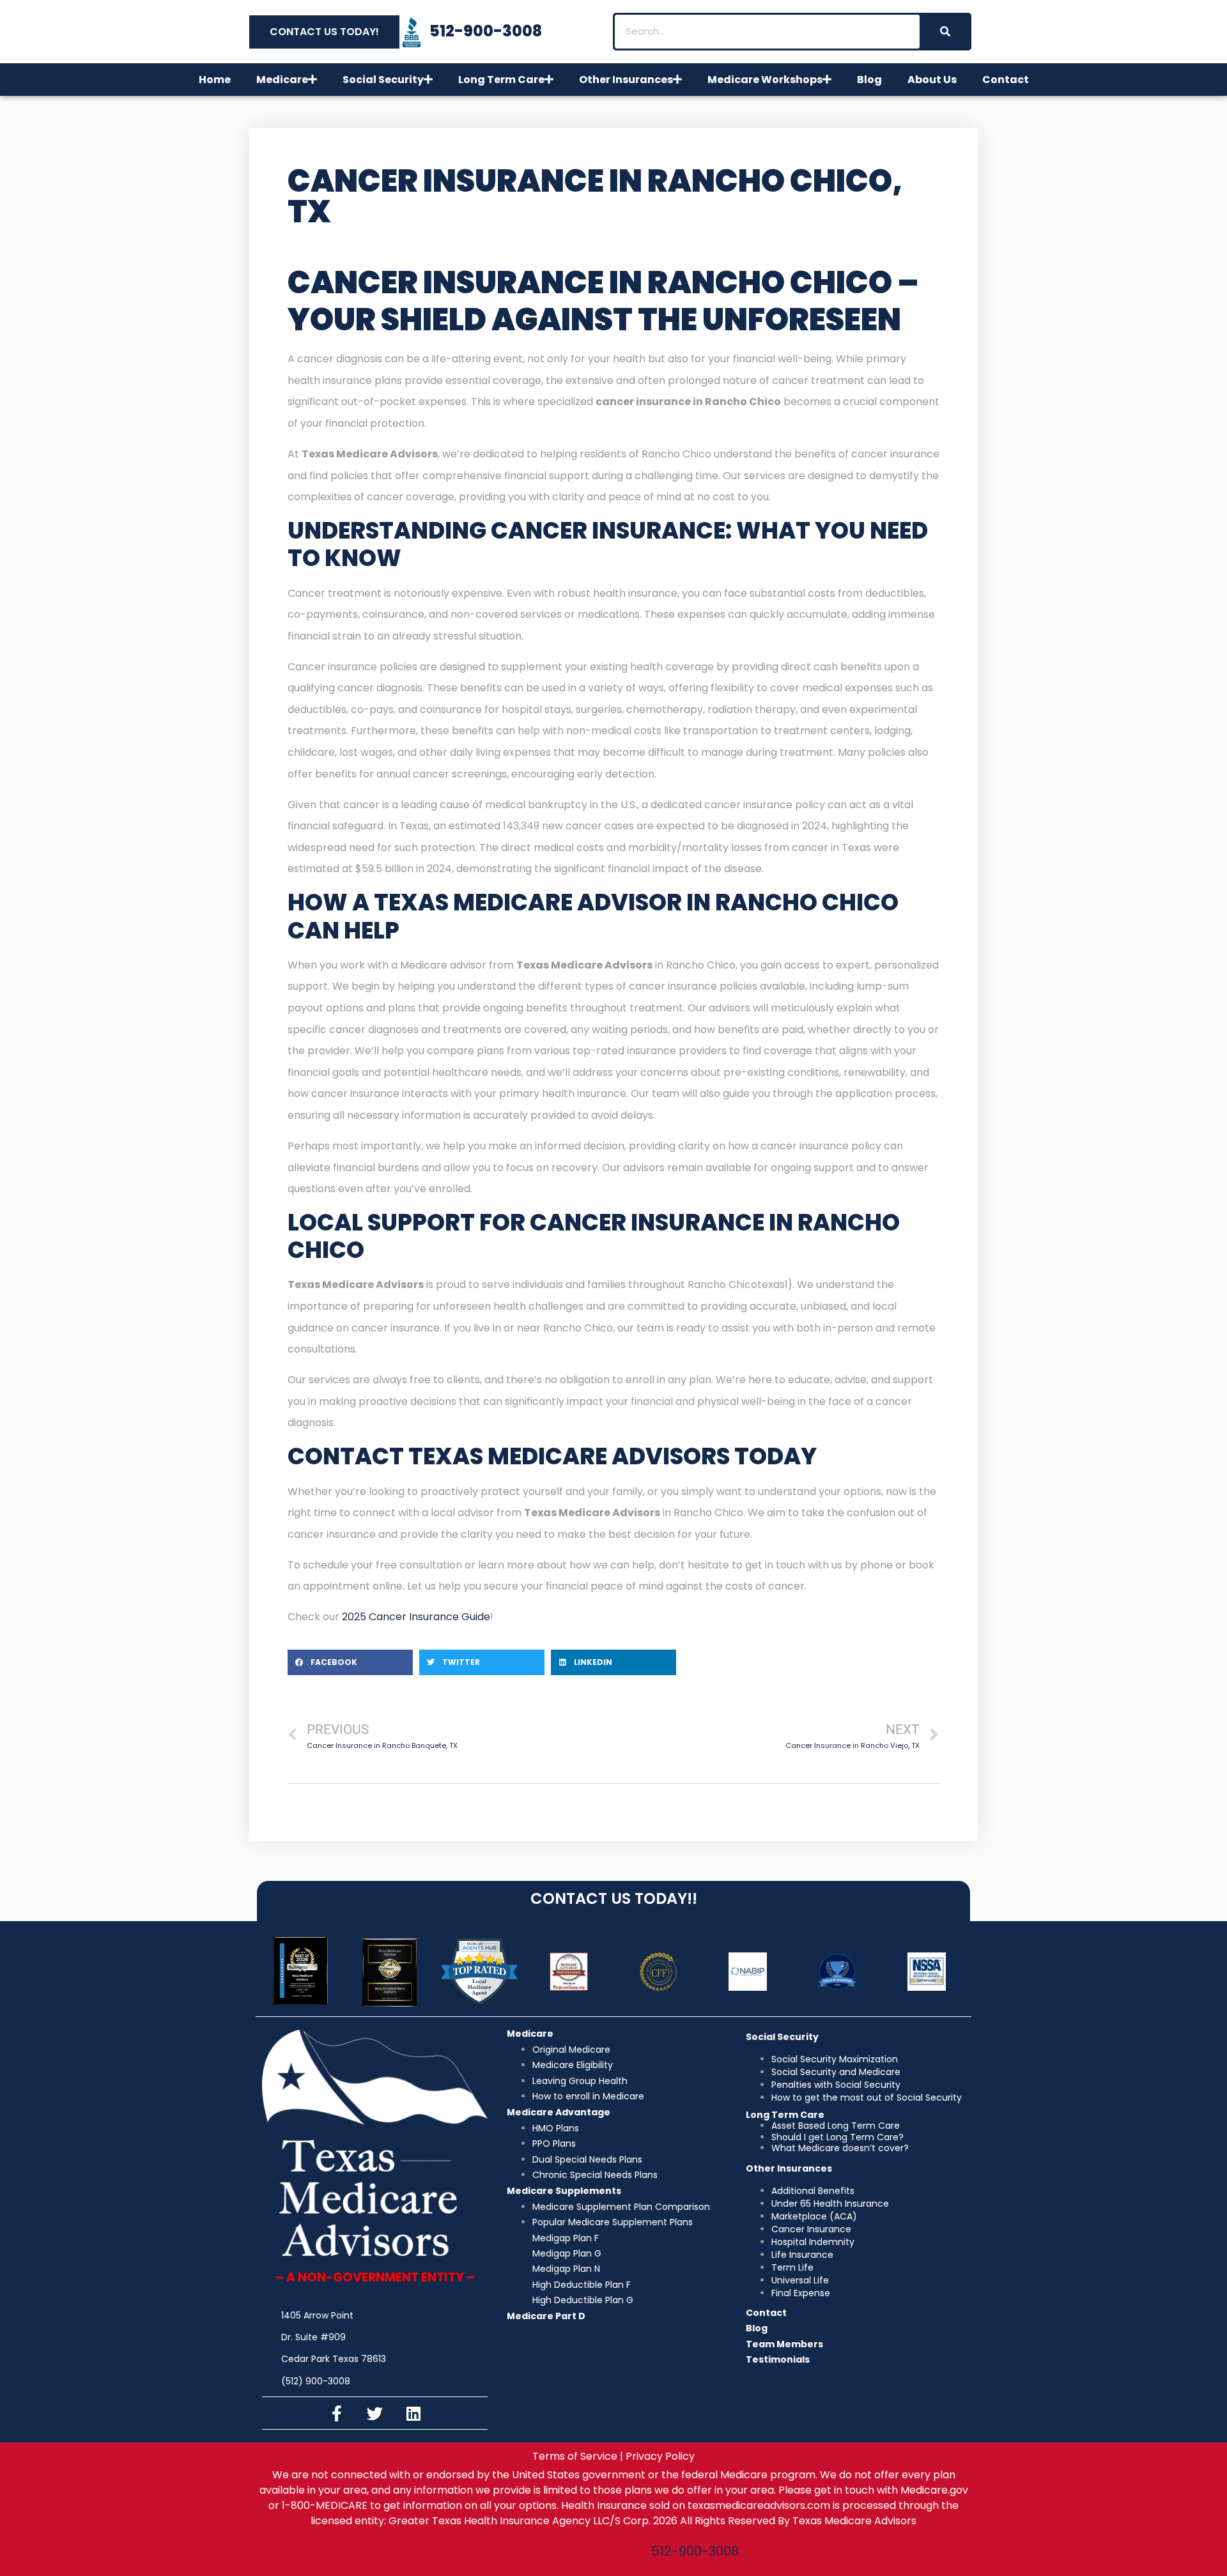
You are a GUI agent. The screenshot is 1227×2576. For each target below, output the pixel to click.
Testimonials (778, 2359)
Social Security (383, 80)
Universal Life (800, 2280)
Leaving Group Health (580, 2081)
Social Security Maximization (835, 2059)
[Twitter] (375, 2413)
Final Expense (801, 2293)
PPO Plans (554, 2143)
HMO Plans (556, 2128)
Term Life (792, 2267)
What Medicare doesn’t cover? (840, 2148)
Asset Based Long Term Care (836, 2126)
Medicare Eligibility (573, 2065)
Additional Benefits (813, 2191)
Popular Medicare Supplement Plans (613, 2222)
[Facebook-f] (337, 2413)
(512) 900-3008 (316, 2381)
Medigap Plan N (566, 2269)
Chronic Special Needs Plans (595, 2175)
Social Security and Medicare (836, 2072)
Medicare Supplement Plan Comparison (621, 2207)
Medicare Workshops (765, 80)
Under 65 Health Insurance (830, 2204)
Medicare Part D (546, 2316)
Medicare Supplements (564, 2191)
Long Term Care (501, 80)
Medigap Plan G (567, 2253)
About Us (932, 80)
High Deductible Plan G (583, 2300)
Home (215, 80)
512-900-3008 (695, 2551)
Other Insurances (626, 80)
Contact (1006, 80)
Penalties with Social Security (836, 2085)
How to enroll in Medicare (588, 2096)
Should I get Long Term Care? (837, 2137)
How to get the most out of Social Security (867, 2097)
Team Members (784, 2344)
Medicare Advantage (559, 2112)
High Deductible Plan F (582, 2285)
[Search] (945, 32)
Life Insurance (802, 2255)
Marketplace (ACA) (814, 2216)
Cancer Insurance (811, 2229)
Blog (869, 80)
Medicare (282, 80)
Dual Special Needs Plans (587, 2159)
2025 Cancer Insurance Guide (416, 1617)
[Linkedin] (413, 2413)
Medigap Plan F (566, 2238)
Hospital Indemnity (813, 2242)
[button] (350, 1662)
